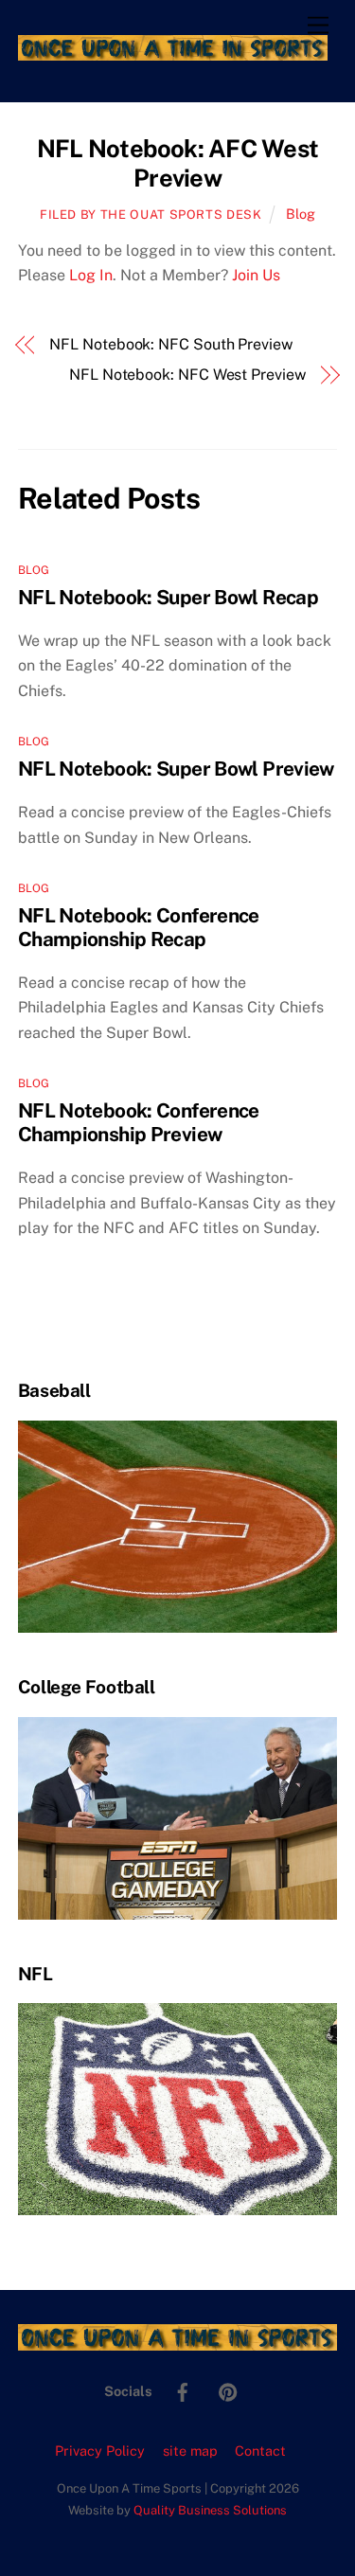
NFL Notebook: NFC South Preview (171, 344)
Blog (301, 214)
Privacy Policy (100, 2451)
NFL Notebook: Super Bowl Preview (176, 769)
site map (190, 2451)
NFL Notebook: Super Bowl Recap (168, 597)
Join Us (256, 275)
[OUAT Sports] (173, 52)
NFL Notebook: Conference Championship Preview (139, 1122)
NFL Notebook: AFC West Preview (177, 163)
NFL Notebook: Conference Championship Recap (139, 927)
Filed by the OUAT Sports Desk (151, 215)
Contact (260, 2451)
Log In (91, 275)
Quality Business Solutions (210, 2510)
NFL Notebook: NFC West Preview (187, 375)
